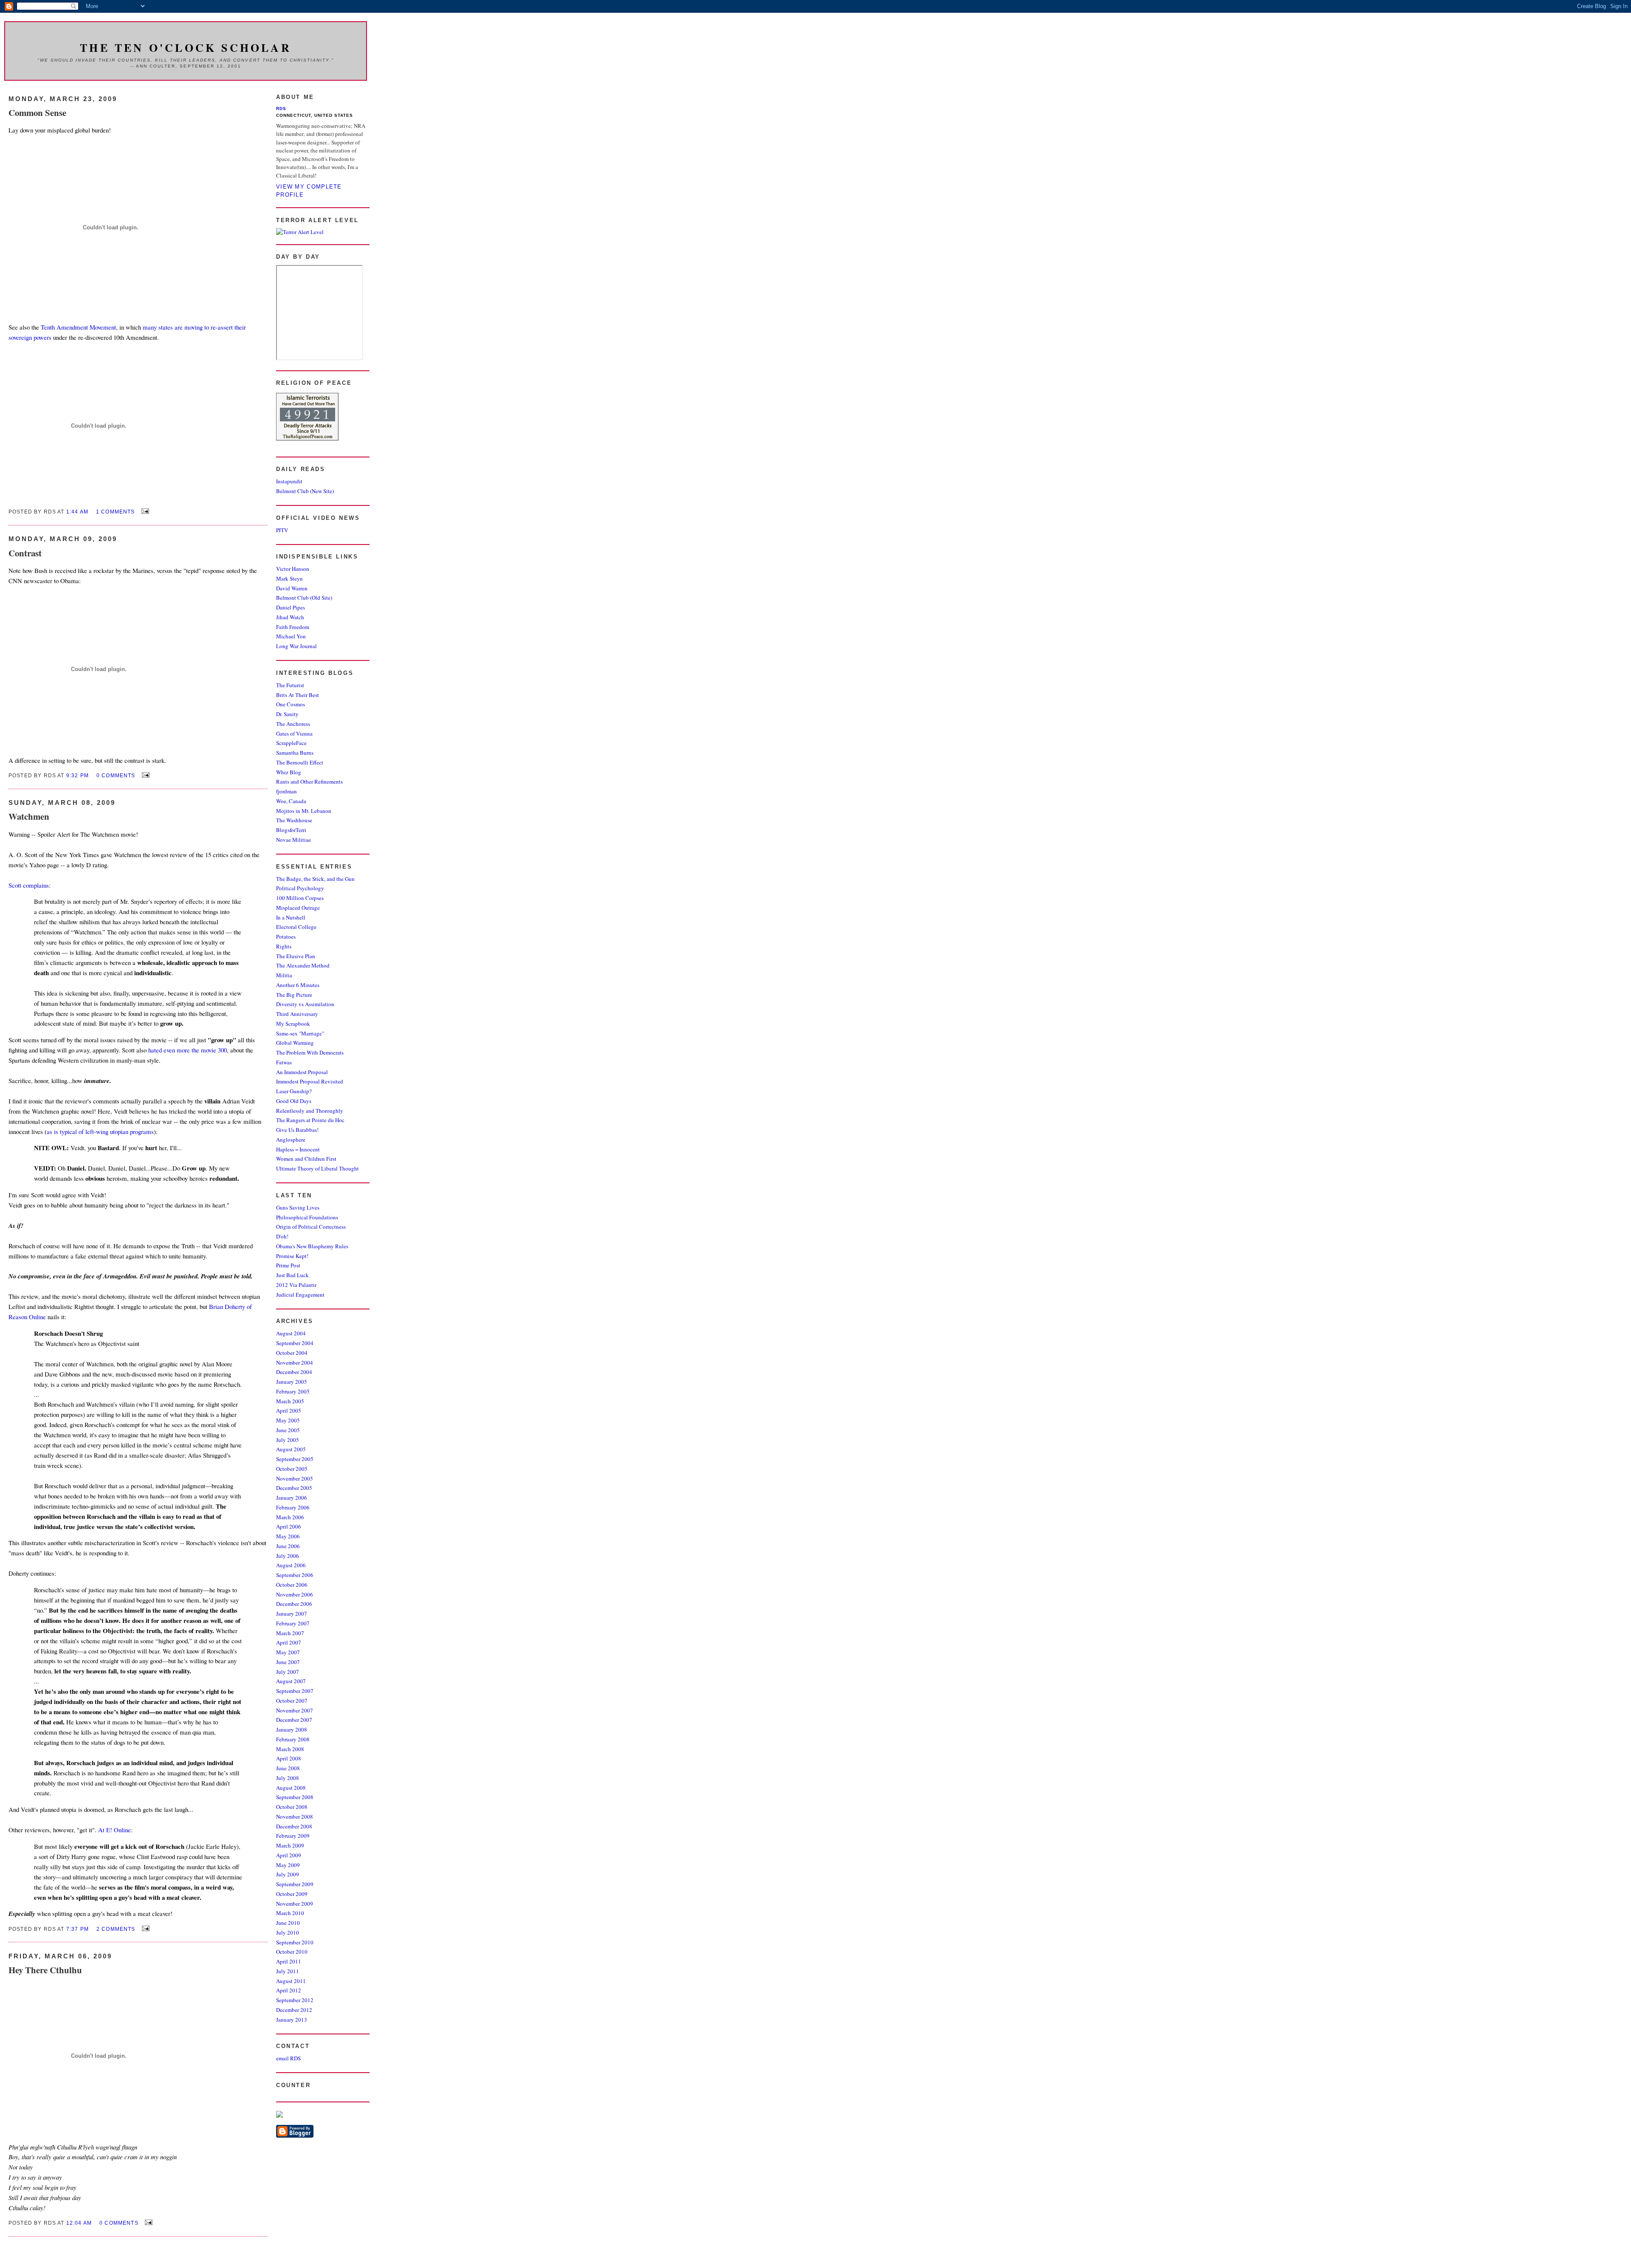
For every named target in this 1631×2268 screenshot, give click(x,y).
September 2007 (295, 1691)
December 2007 (294, 1720)
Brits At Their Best (298, 695)
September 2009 (295, 1884)
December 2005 (294, 1488)
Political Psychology (300, 888)
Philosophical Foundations (307, 1217)
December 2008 (294, 1826)
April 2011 (289, 1961)
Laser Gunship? (294, 1091)
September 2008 (295, 1797)
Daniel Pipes (291, 607)
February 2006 (293, 1507)
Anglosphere (291, 1140)
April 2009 (289, 1855)
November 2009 (295, 1904)
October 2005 (292, 1469)
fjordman (286, 791)
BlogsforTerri (291, 830)
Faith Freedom (293, 627)
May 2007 (288, 1652)
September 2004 (295, 1343)
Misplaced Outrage (298, 908)
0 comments (116, 775)
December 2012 (294, 2010)
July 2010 (288, 1932)
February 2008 (293, 1739)
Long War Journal (296, 646)
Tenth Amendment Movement (78, 327)
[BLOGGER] (295, 2135)
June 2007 (288, 1662)
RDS (281, 109)
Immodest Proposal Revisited (310, 1081)
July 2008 (288, 1778)
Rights (284, 946)
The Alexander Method (303, 965)
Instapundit (289, 481)
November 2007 (295, 1710)
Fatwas (284, 1062)
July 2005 (288, 1440)
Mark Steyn (289, 578)
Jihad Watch (290, 617)
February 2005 (293, 1391)
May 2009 (288, 1865)
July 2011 (288, 1971)
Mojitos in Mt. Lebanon (304, 811)
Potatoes (286, 937)
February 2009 (293, 1836)
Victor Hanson (293, 569)
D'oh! (282, 1236)
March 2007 (290, 1633)
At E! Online (114, 1830)
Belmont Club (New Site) (305, 491)
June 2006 (288, 1546)
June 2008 (288, 1768)
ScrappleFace (291, 743)
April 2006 (289, 1526)
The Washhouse (294, 820)
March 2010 (290, 1913)
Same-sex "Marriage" (300, 1033)
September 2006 (295, 1575)
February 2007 (293, 1623)
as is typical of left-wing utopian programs (100, 1131)
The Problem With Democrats (310, 1052)
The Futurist (290, 685)
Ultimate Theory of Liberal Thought (317, 1168)
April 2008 (289, 1758)
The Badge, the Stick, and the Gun (315, 879)
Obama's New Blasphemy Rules (312, 1246)
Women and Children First (306, 1159)
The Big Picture (294, 995)
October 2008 (292, 1807)
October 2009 (292, 1894)
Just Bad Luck (292, 1275)
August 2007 (291, 1681)
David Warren (292, 588)
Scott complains (29, 885)
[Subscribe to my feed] (279, 2116)
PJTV (282, 530)
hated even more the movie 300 (188, 1050)
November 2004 (295, 1362)
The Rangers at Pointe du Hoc (310, 1120)
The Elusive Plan (296, 956)
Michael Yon (291, 636)
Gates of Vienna (294, 733)
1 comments (116, 512)
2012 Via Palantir (296, 1285)
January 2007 (292, 1614)
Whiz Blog (289, 772)
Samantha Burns (295, 753)
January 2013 (292, 2020)
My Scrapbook (293, 1024)
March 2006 (290, 1517)
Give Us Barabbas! (297, 1130)
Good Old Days (294, 1101)
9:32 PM (78, 775)
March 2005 (290, 1401)
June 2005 (288, 1430)
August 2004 (291, 1333)
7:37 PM (78, 1929)
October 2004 (292, 1353)
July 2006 (288, 1556)
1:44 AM (77, 512)
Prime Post (288, 1265)
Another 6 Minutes (298, 985)
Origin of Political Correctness (311, 1227)
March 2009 (290, 1845)
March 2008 (290, 1749)
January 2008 (292, 1729)
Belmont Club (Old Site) (304, 598)
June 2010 (288, 1923)
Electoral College (296, 927)
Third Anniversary (297, 1014)
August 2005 (291, 1449)
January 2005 (292, 1382)
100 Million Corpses (300, 898)
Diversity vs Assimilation (305, 1004)
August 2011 (291, 1981)
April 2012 (289, 1990)
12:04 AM (79, 2223)
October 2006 (292, 1585)
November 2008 (295, 1817)
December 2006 (294, 1604)
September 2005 (295, 1459)
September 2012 (295, 2000)
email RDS (288, 2058)
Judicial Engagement (300, 1295)
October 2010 (292, 1952)
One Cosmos (291, 704)
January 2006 (292, 1498)
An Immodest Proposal (302, 1072)
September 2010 (295, 1942)
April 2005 (289, 1410)
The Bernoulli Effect (300, 762)
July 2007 (288, 1672)
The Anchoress (293, 724)
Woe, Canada (291, 801)
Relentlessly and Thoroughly (310, 1111)
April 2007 (289, 1642)
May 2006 (288, 1536)
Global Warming (295, 1043)
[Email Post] (144, 511)
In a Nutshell (291, 917)
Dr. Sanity (287, 714)
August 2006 (291, 1565)
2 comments (116, 1929)
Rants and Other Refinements (309, 781)
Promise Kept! (292, 1256)
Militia (284, 975)
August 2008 (291, 1788)
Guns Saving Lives (298, 1207)
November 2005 (295, 1478)
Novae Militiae (293, 840)
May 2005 (288, 1420)
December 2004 (294, 1372)
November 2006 (295, 1594)
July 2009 (288, 1874)
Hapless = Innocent (298, 1149)
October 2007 (292, 1701)
